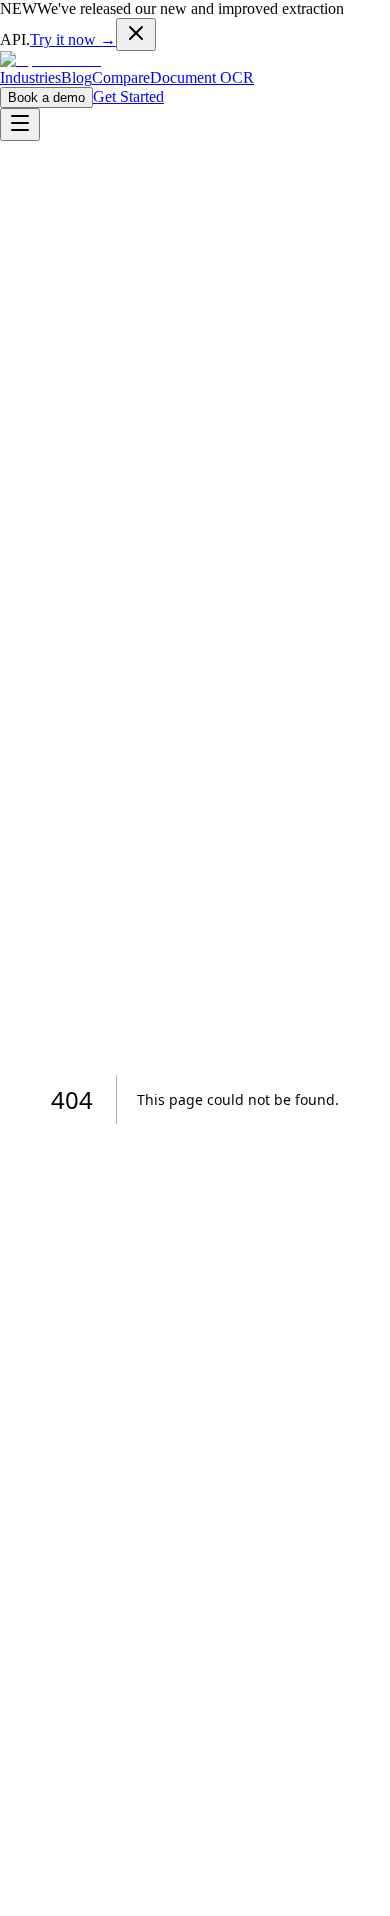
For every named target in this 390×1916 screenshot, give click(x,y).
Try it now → (73, 39)
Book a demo (46, 97)
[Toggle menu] (20, 124)
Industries (30, 77)
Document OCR (202, 77)
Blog (76, 77)
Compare (121, 77)
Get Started (128, 96)
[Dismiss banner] (136, 34)
